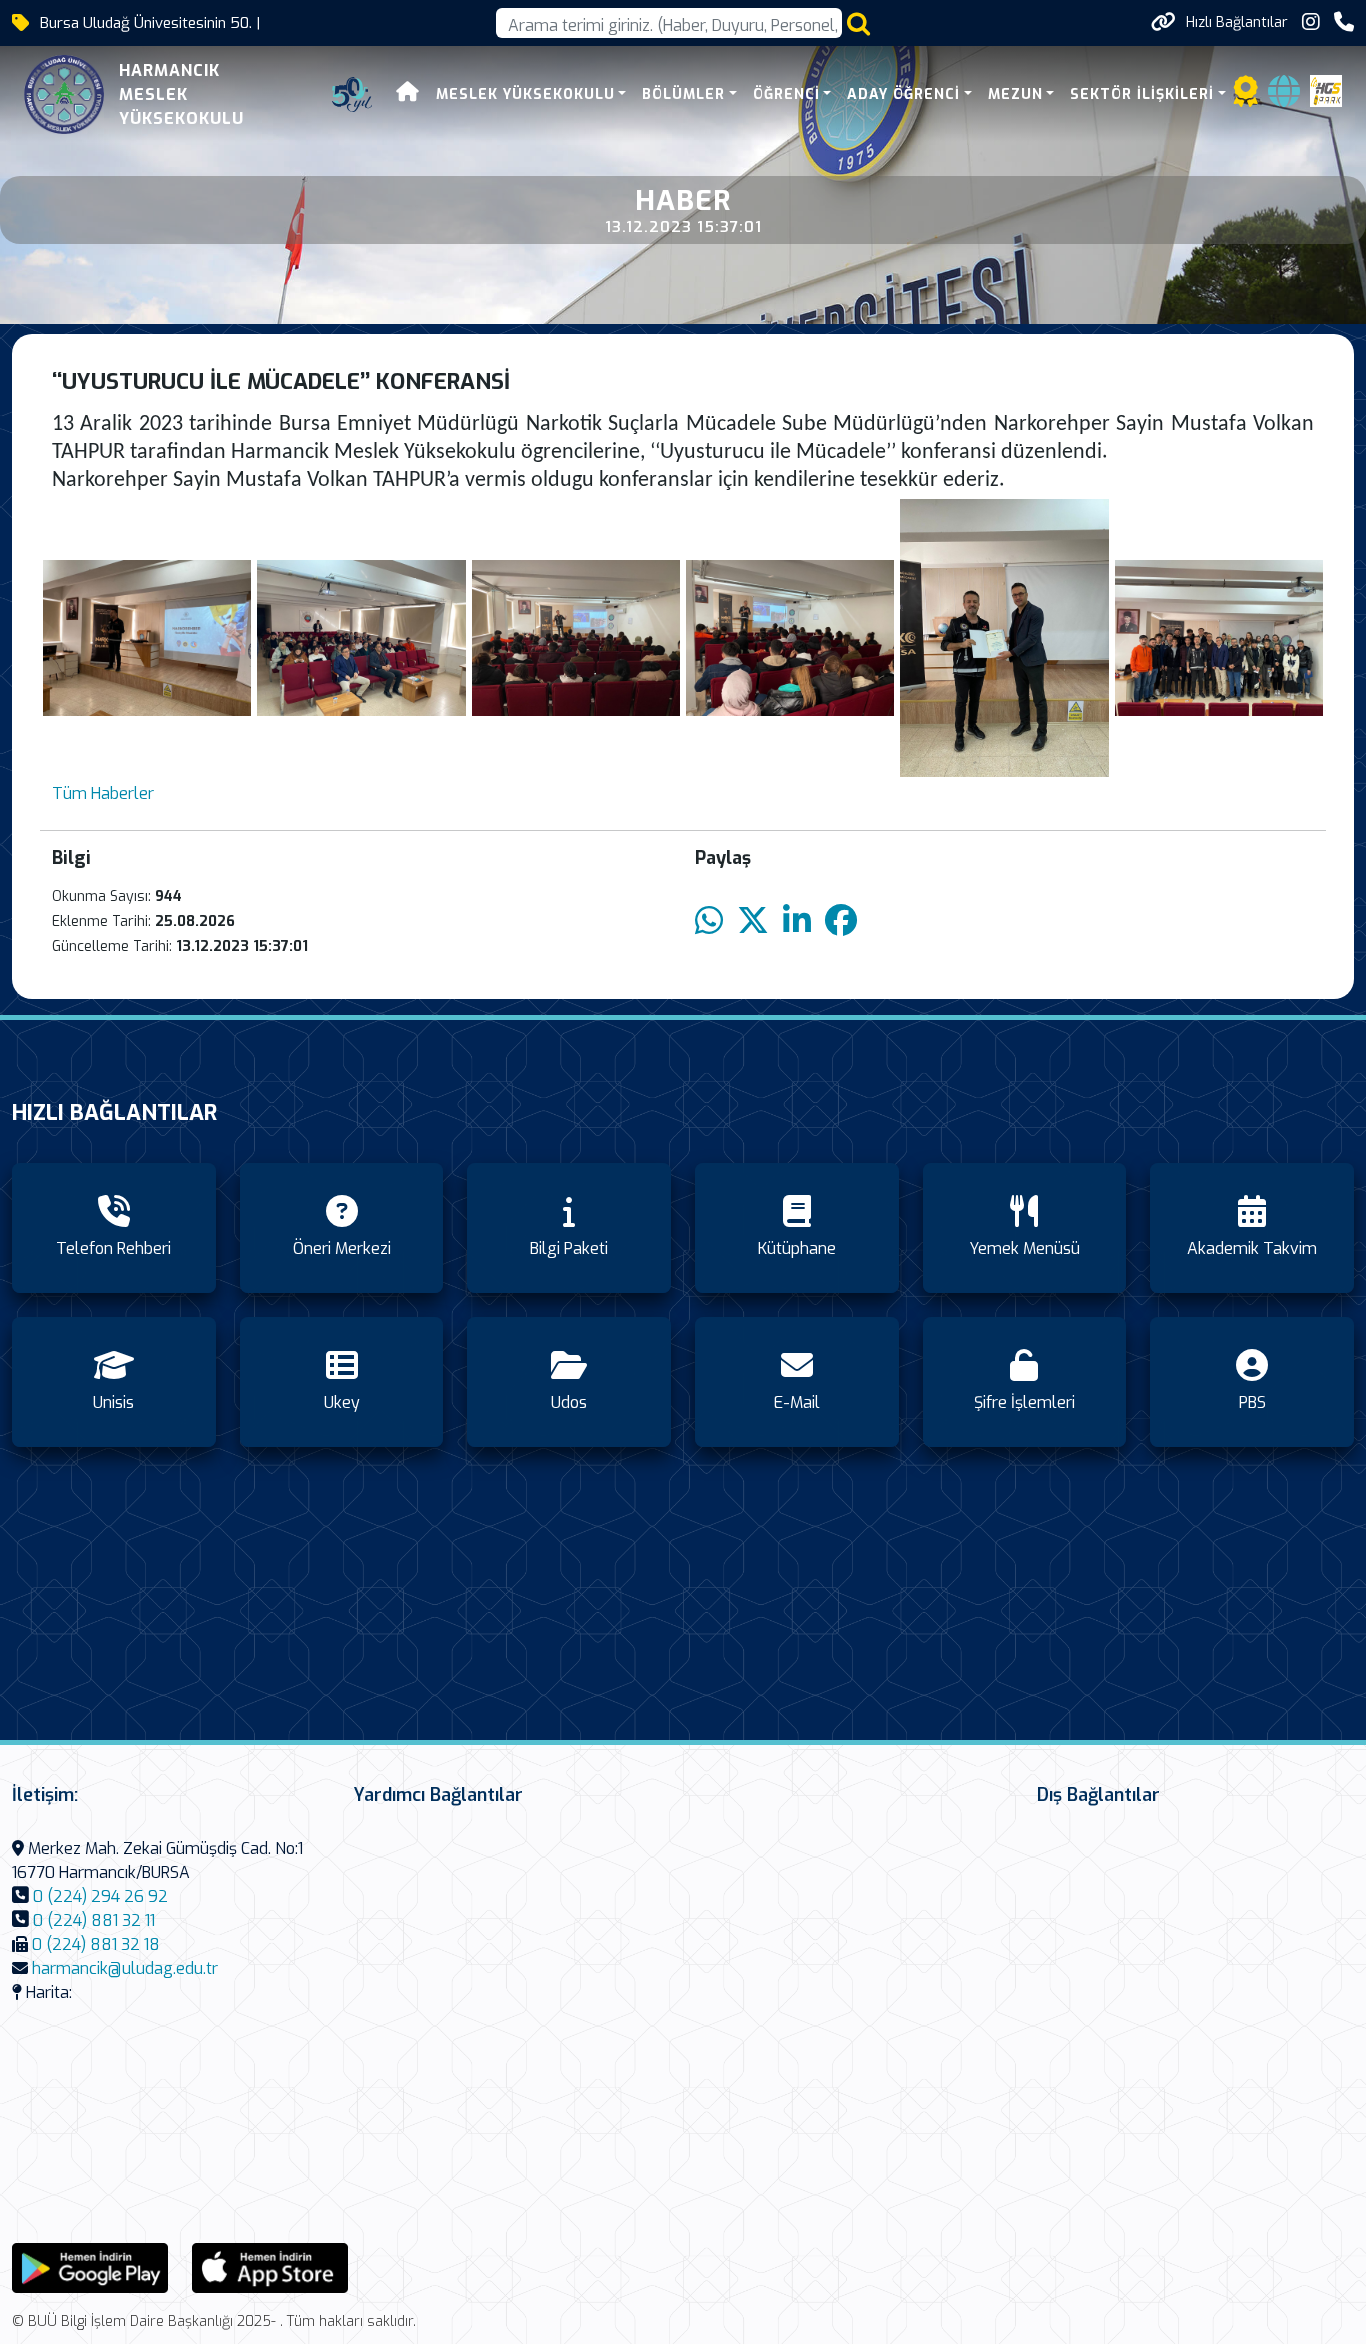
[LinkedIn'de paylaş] (797, 921)
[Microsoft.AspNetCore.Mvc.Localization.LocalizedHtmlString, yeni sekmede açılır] (90, 2266)
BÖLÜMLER (683, 94)
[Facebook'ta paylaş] (841, 921)
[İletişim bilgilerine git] (1344, 22)
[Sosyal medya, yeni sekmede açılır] (1311, 22)
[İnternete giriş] (1284, 97)
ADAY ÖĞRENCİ (903, 94)
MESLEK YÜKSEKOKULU (525, 94)
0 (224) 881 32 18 (96, 1944)
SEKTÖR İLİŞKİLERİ (1142, 94)
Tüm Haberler (103, 793)
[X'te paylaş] (753, 921)
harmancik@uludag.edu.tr (125, 1968)
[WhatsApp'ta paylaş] (709, 921)
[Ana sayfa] (408, 94)
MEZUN (1015, 94)
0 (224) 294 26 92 (100, 1896)
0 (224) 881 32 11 (94, 1920)
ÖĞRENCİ (786, 94)
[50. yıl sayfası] (352, 95)
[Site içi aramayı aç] (858, 23)
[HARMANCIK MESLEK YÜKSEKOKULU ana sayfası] (64, 94)
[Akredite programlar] (1246, 97)
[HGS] (1326, 89)
